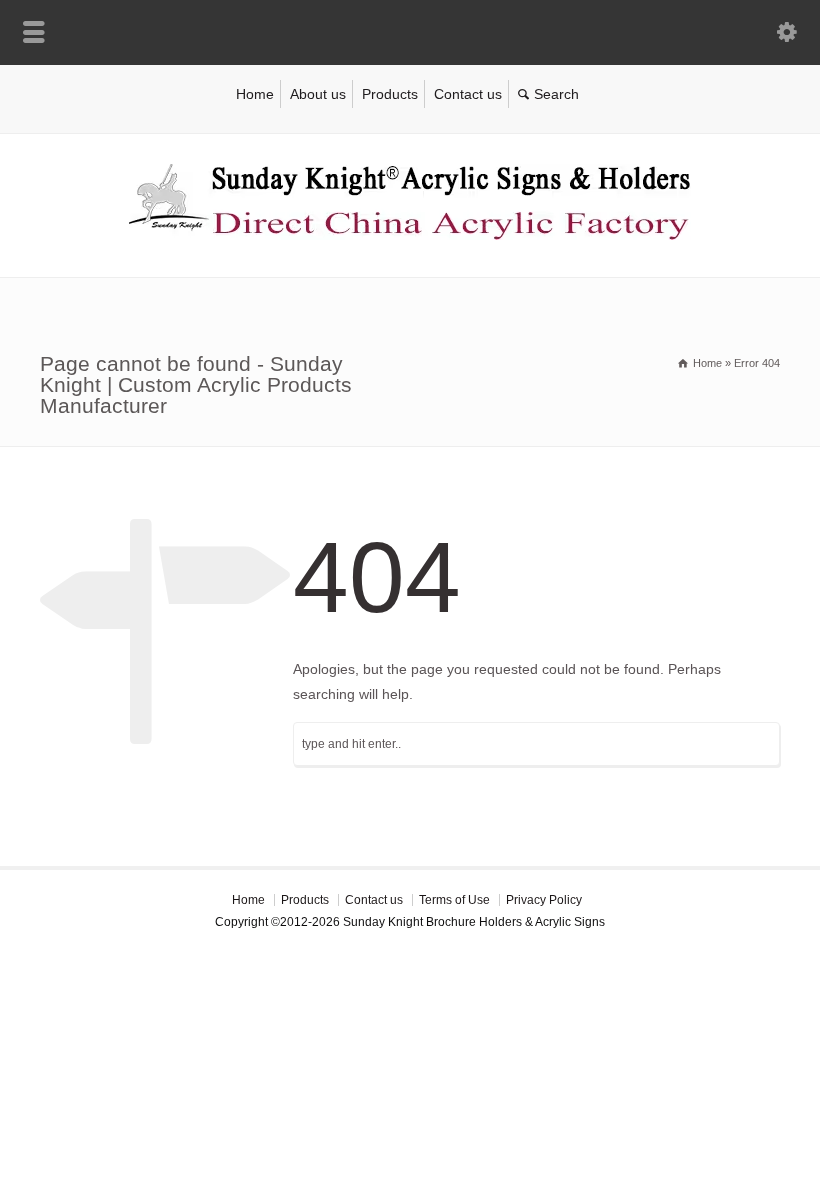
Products (390, 94)
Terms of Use (454, 900)
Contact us (468, 94)
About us (318, 94)
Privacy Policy (544, 900)
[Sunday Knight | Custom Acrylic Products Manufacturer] (410, 235)
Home (255, 94)
